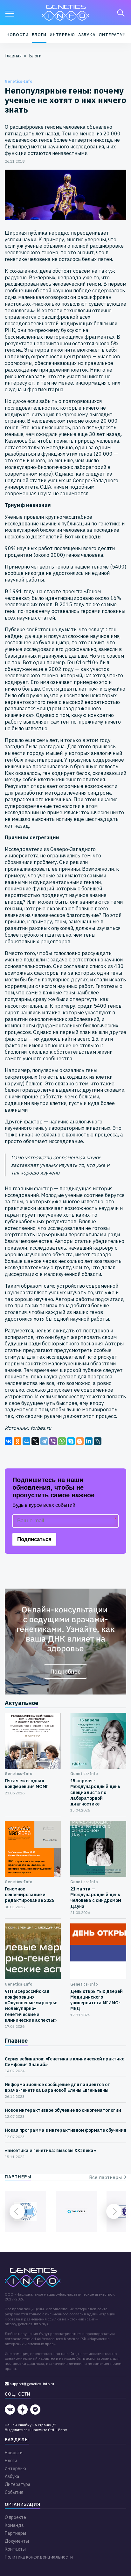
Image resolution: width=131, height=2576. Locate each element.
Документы (17, 2541)
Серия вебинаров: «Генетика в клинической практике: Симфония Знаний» (65, 2062)
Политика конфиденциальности (39, 2557)
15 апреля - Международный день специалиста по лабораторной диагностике (95, 1792)
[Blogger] (80, 1441)
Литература (114, 35)
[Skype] (71, 1441)
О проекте (15, 2517)
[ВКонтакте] (9, 1441)
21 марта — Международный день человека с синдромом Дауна (96, 1898)
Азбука (87, 35)
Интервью (62, 35)
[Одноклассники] (17, 1441)
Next (114, 2211)
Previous (17, 2211)
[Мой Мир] (26, 1441)
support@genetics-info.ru (31, 2384)
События (14, 2492)
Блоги (39, 35)
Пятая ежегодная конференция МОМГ (27, 1784)
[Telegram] (44, 1441)
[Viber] (53, 1441)
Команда (14, 2525)
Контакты (15, 2549)
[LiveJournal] (98, 1441)
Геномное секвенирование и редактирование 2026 (29, 1895)
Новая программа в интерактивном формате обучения (65, 2130)
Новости (17, 35)
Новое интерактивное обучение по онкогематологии (63, 2110)
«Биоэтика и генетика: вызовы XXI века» (50, 2150)
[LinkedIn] (89, 1441)
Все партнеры (107, 2177)
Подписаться (34, 1539)
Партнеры (15, 2533)
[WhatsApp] (62, 1441)
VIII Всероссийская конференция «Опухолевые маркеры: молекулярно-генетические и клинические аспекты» (31, 2006)
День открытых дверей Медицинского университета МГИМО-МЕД (97, 2000)
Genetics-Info (19, 81)
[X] (35, 1441)
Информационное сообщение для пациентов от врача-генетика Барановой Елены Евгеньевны (57, 2087)
